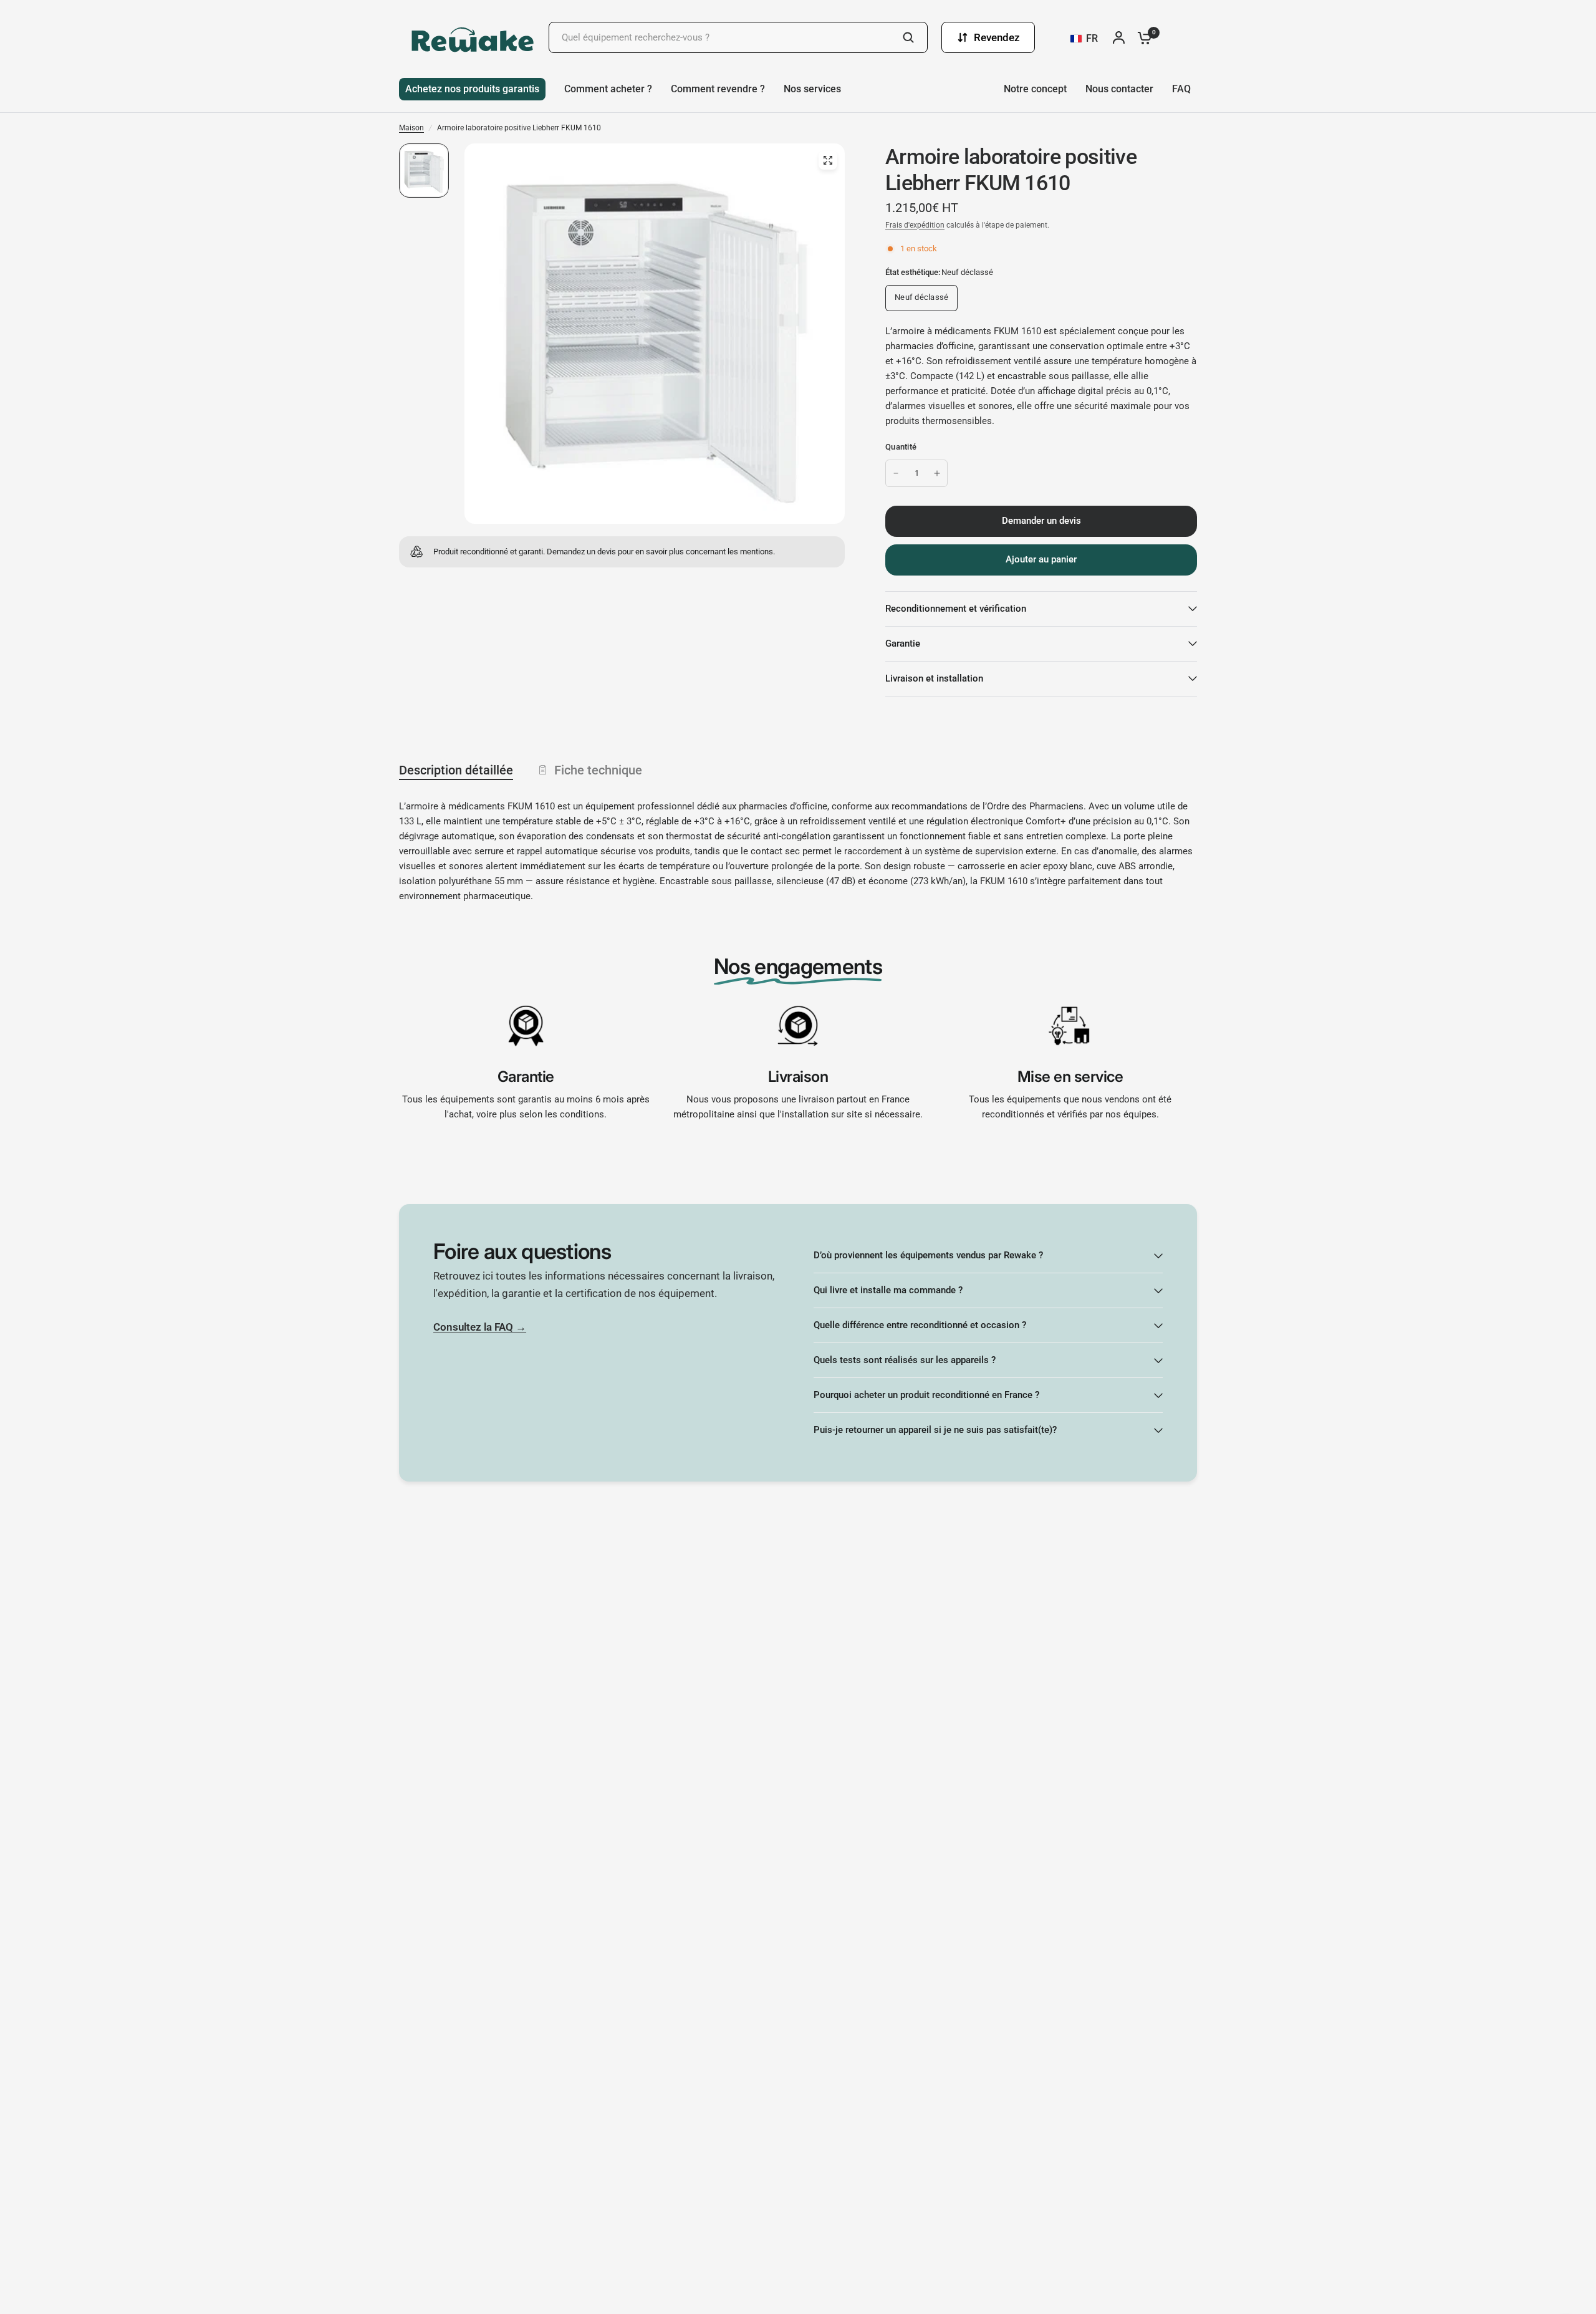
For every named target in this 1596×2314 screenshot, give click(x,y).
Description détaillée (456, 770)
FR (1092, 38)
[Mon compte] (1122, 37)
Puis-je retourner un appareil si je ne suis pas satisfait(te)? (935, 1430)
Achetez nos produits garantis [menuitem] (472, 89)
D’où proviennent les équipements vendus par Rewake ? (928, 1255)
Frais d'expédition (915, 225)
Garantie (903, 644)
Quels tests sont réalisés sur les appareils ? (905, 1360)
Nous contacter (1119, 89)
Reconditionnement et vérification (956, 609)
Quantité (901, 447)
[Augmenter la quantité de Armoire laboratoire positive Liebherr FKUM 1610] (937, 473)
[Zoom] (828, 160)
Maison (411, 128)
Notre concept (1035, 89)
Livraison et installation (934, 678)
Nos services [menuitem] (812, 89)
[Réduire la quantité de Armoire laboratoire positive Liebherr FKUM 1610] (896, 473)
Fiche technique (598, 770)
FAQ (1181, 89)
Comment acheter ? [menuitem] (608, 89)
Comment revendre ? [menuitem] (718, 89)
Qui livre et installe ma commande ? (888, 1290)
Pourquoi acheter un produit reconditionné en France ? (926, 1395)
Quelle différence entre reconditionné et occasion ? (920, 1325)
